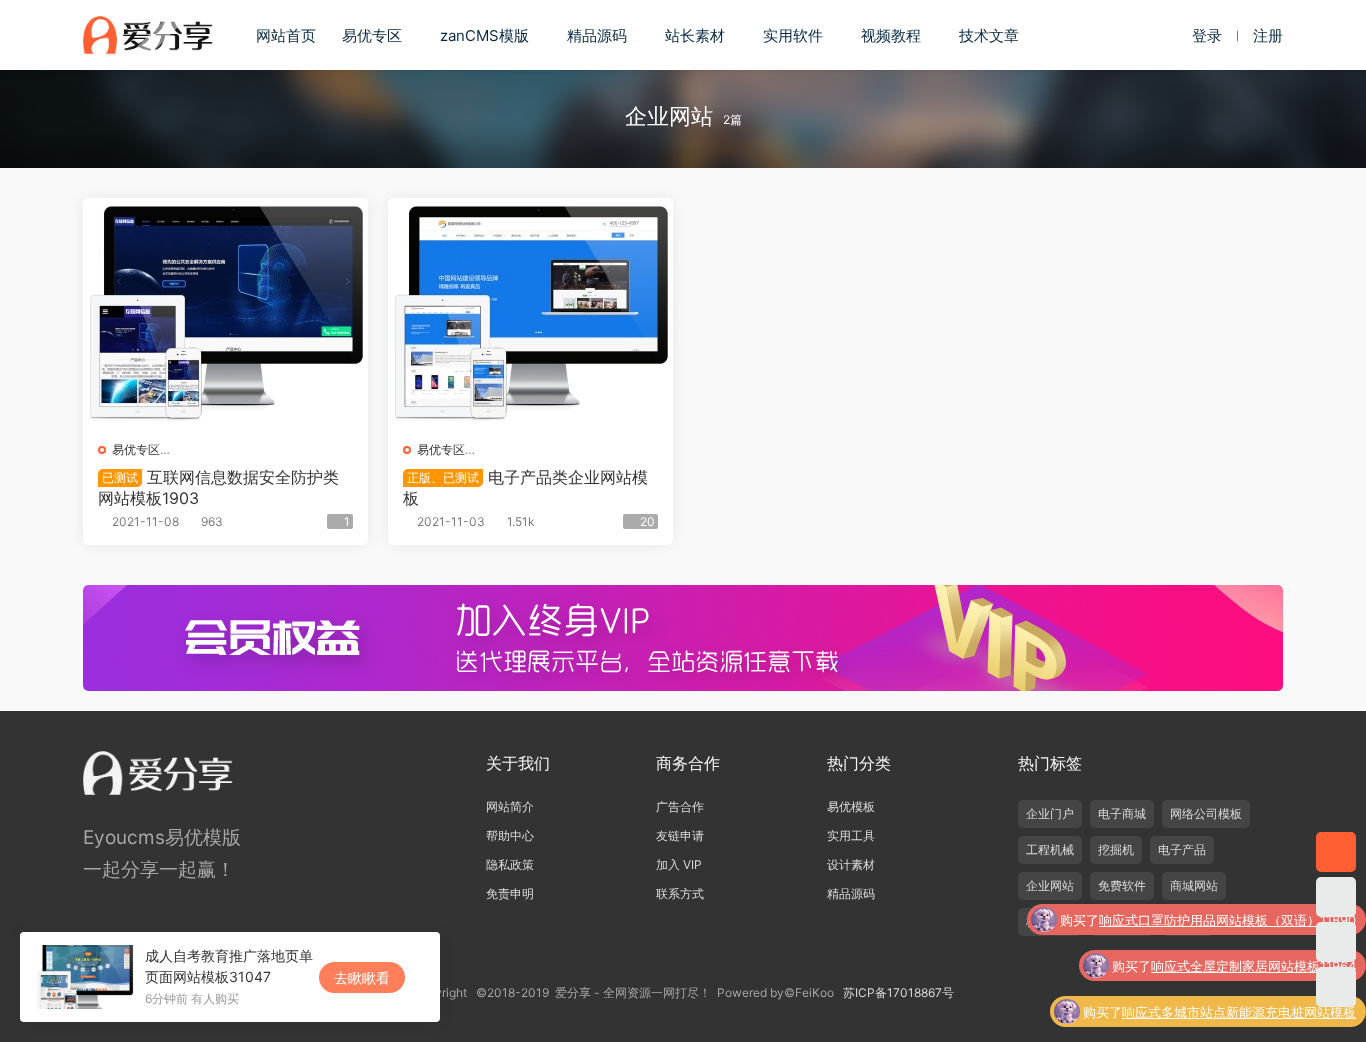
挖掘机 (1116, 849)
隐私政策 (510, 864)
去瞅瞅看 (362, 977)
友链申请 (680, 835)
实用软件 (793, 35)
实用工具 (851, 835)
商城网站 (1194, 885)
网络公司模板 (1206, 813)
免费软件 (1122, 885)
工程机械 (1050, 849)
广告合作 (680, 806)
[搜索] (1158, 35)
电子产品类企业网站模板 (525, 487)
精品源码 (597, 35)
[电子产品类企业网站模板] (530, 312)
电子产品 (1182, 849)
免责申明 (510, 893)
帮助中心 (510, 835)
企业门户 (1050, 813)
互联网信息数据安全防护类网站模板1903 (218, 487)
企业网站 (1050, 885)
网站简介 (510, 806)
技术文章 (989, 35)
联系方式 (680, 893)
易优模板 (851, 806)
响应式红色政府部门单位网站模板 (1258, 1018)
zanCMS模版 (484, 35)
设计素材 (851, 864)
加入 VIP (679, 864)
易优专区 (372, 35)
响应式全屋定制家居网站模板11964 (1253, 926)
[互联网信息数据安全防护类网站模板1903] (225, 312)
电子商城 (1122, 813)
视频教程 (891, 35)
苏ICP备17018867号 (898, 992)
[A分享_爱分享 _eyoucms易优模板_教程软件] (148, 35)
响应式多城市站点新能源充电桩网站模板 (1239, 972)
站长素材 (695, 35)
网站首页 (286, 35)
